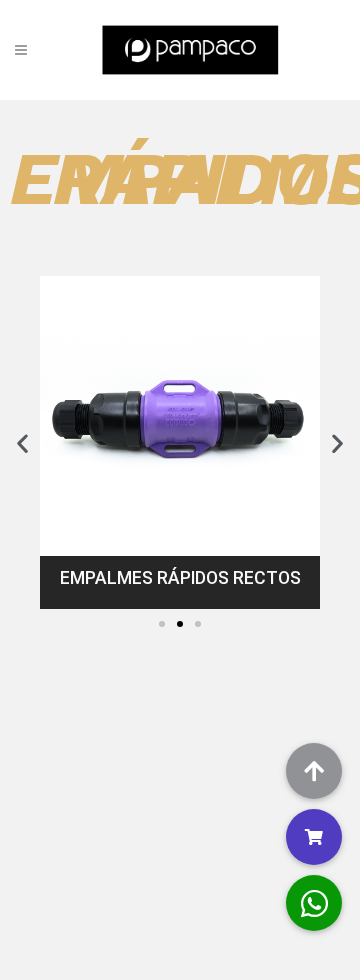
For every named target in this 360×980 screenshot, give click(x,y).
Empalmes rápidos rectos (180, 578)
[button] (162, 624)
